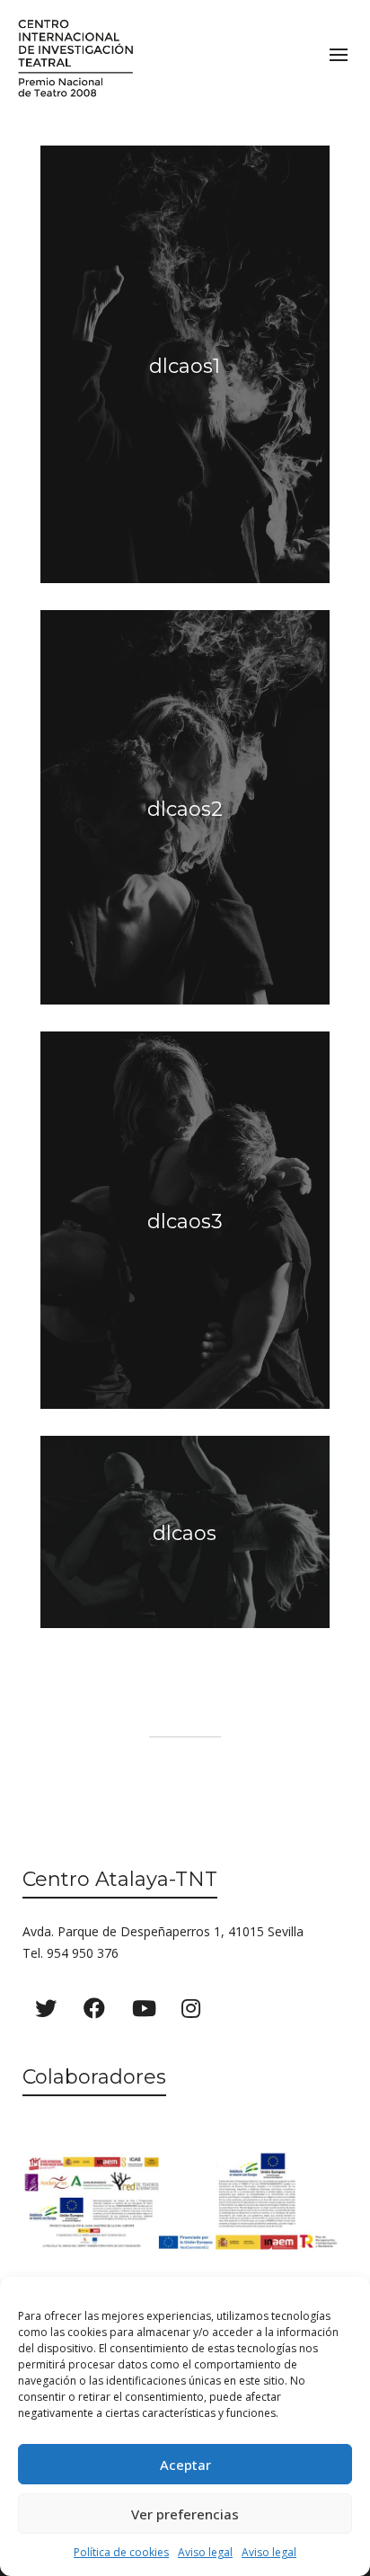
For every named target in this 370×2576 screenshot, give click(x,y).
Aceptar (185, 2465)
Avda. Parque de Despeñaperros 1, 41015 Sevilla (163, 1931)
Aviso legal (205, 2552)
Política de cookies (121, 2552)
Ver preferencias (185, 2514)
